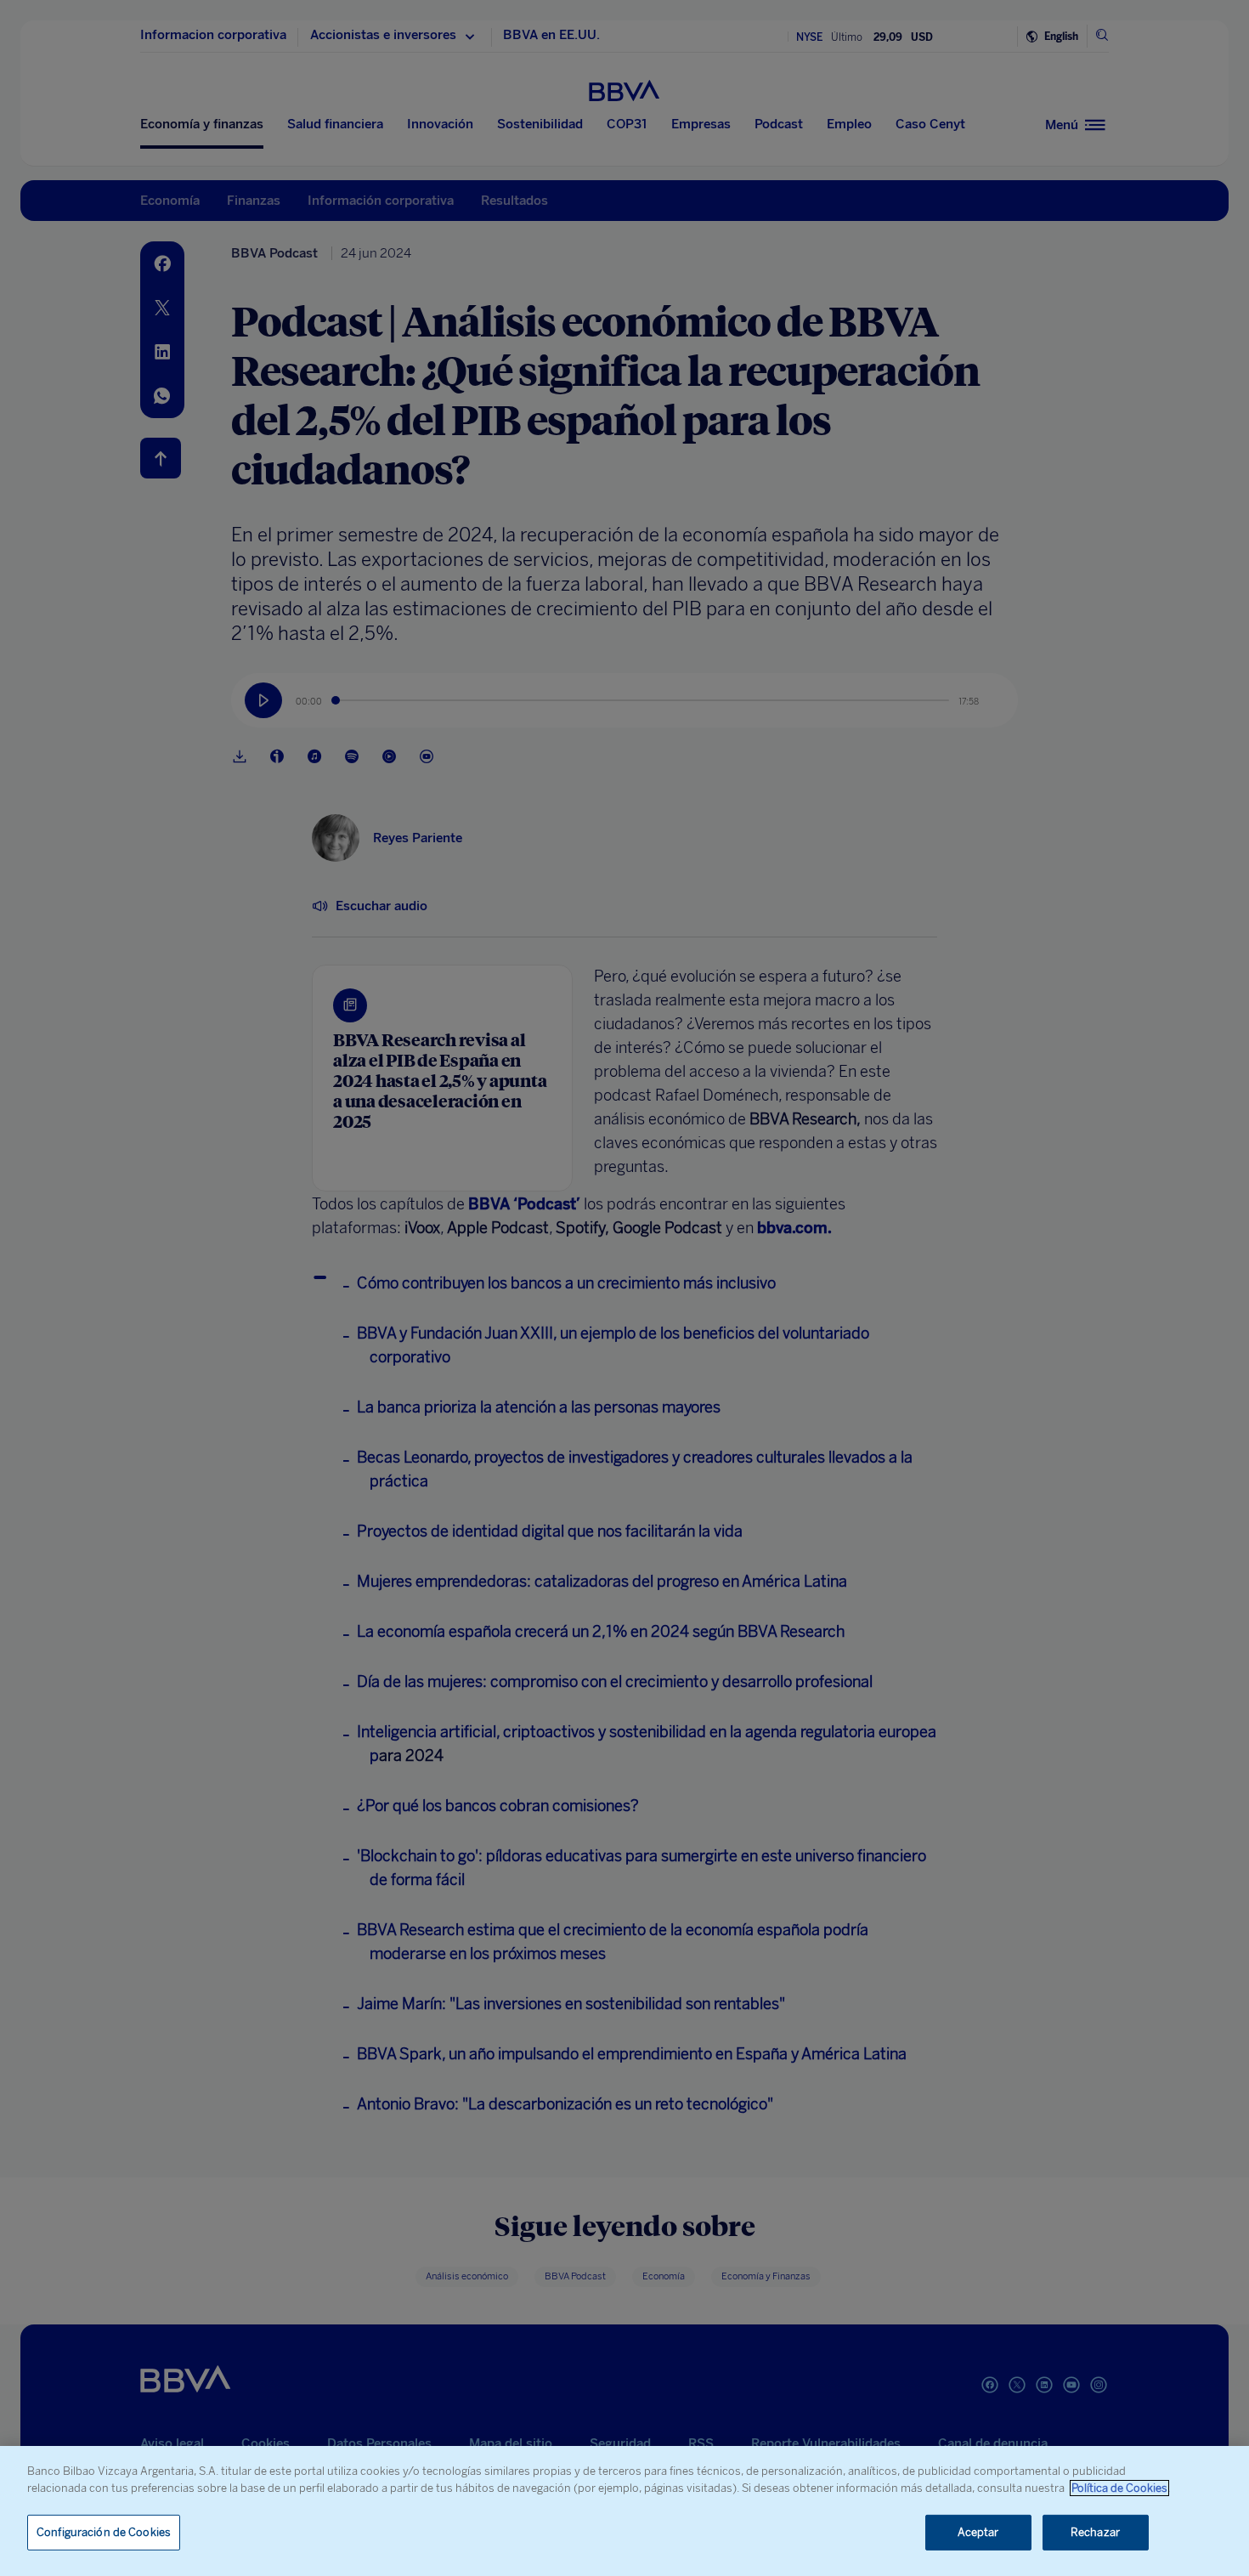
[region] (624, 2511)
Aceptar (978, 2532)
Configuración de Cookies (104, 2532)
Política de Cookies (1119, 2488)
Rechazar (1095, 2532)
